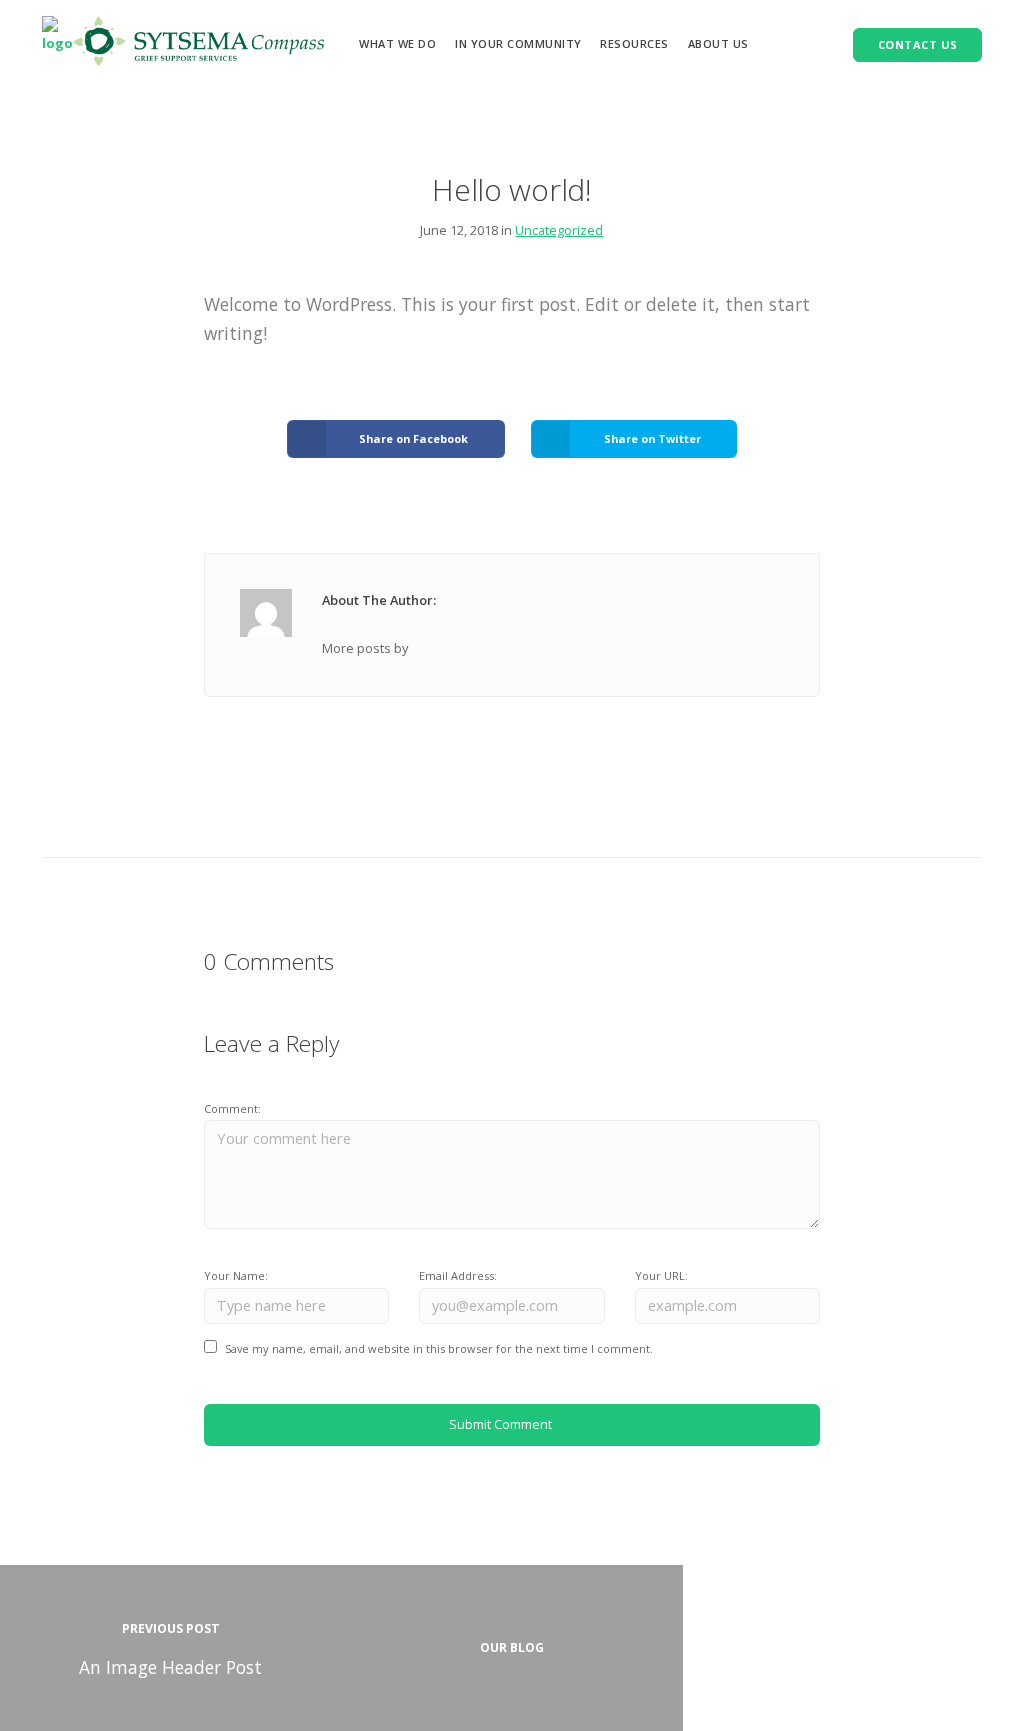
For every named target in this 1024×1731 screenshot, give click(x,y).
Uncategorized (559, 230)
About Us (718, 43)
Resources (634, 43)
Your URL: (661, 1275)
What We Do (397, 43)
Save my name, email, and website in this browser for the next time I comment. (439, 1348)
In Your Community (518, 43)
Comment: (232, 1108)
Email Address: (458, 1275)
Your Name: (236, 1275)
